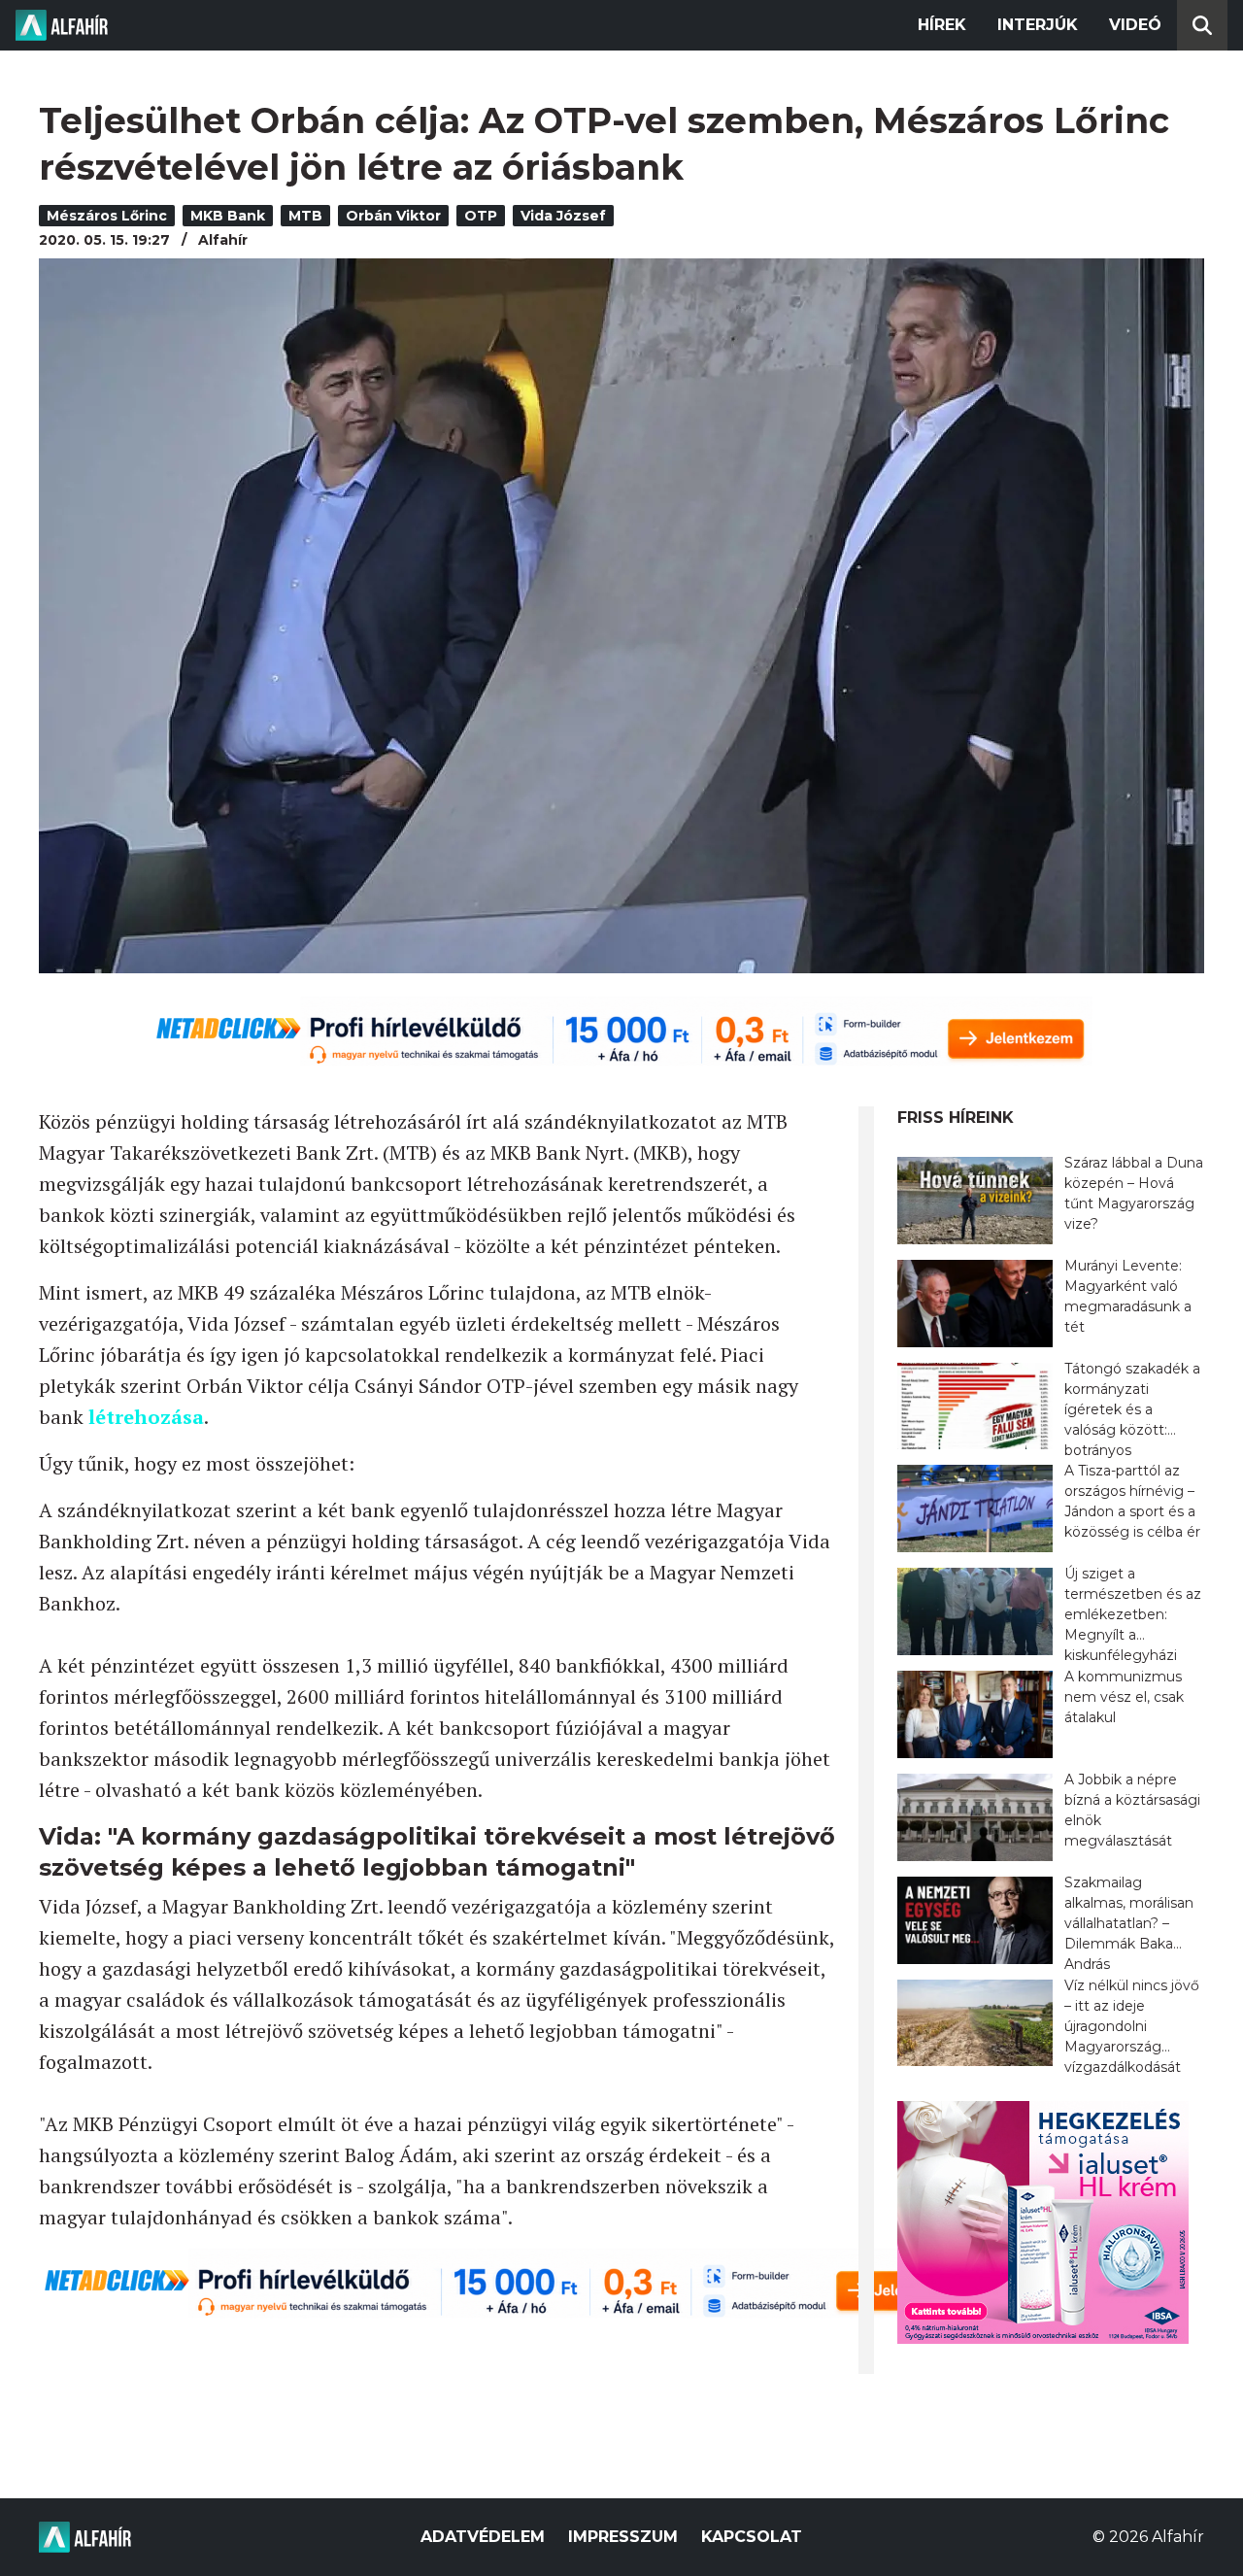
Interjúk (1038, 25)
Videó (1135, 25)
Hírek (942, 25)
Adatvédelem (483, 2537)
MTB (305, 216)
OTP (481, 216)
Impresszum (623, 2537)
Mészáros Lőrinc (107, 216)
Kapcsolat (752, 2537)
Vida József (563, 216)
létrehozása (146, 1417)
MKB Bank (228, 216)
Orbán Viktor (393, 216)
